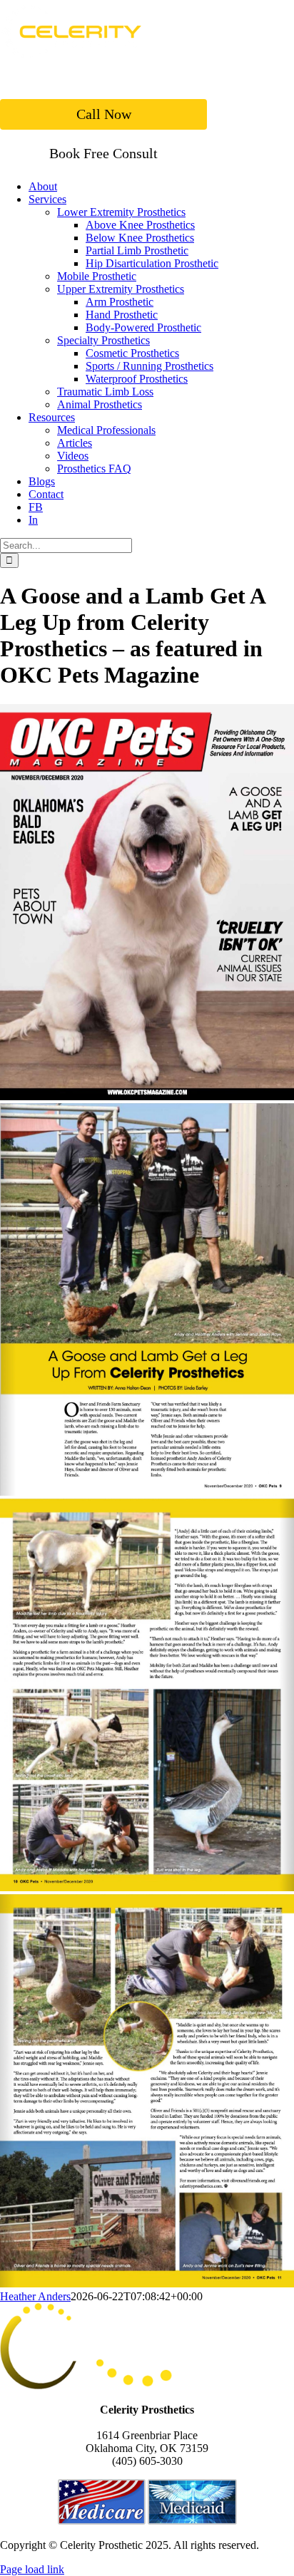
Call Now (104, 114)
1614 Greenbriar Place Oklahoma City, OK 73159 (147, 2442)
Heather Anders (35, 2296)
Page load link (32, 2569)
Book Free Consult (103, 153)
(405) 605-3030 (147, 2461)
